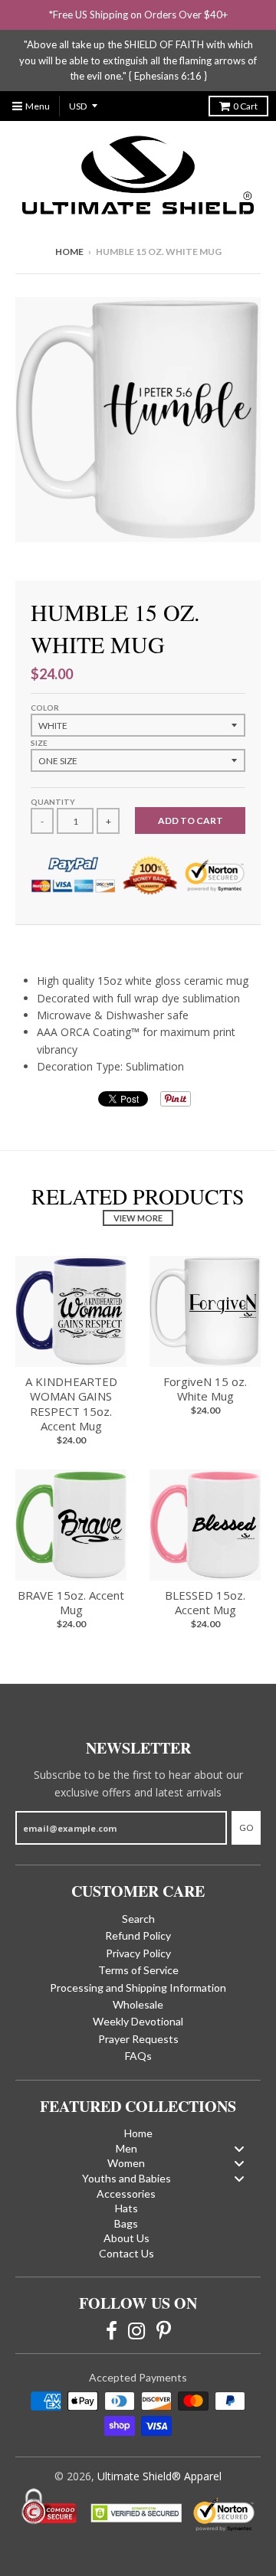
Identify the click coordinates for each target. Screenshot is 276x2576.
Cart (245, 106)
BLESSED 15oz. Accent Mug (205, 1603)
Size (39, 743)
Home (69, 252)
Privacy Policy (138, 1953)
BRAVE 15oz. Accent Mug (71, 1603)
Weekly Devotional (138, 2021)
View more (138, 1218)
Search (138, 1919)
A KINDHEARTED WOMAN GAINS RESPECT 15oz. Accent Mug (71, 1404)
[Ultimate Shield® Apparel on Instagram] (137, 2329)
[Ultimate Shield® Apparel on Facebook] (112, 2329)
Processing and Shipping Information (138, 1988)
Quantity (53, 802)
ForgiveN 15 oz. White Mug (205, 1389)
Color (45, 708)
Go (246, 1827)
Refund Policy (138, 1935)
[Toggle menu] (239, 2148)
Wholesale (138, 2004)
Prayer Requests (138, 2039)
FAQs (138, 2056)
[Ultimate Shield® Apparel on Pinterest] (164, 2329)
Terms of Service (138, 1970)
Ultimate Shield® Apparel (159, 2476)
